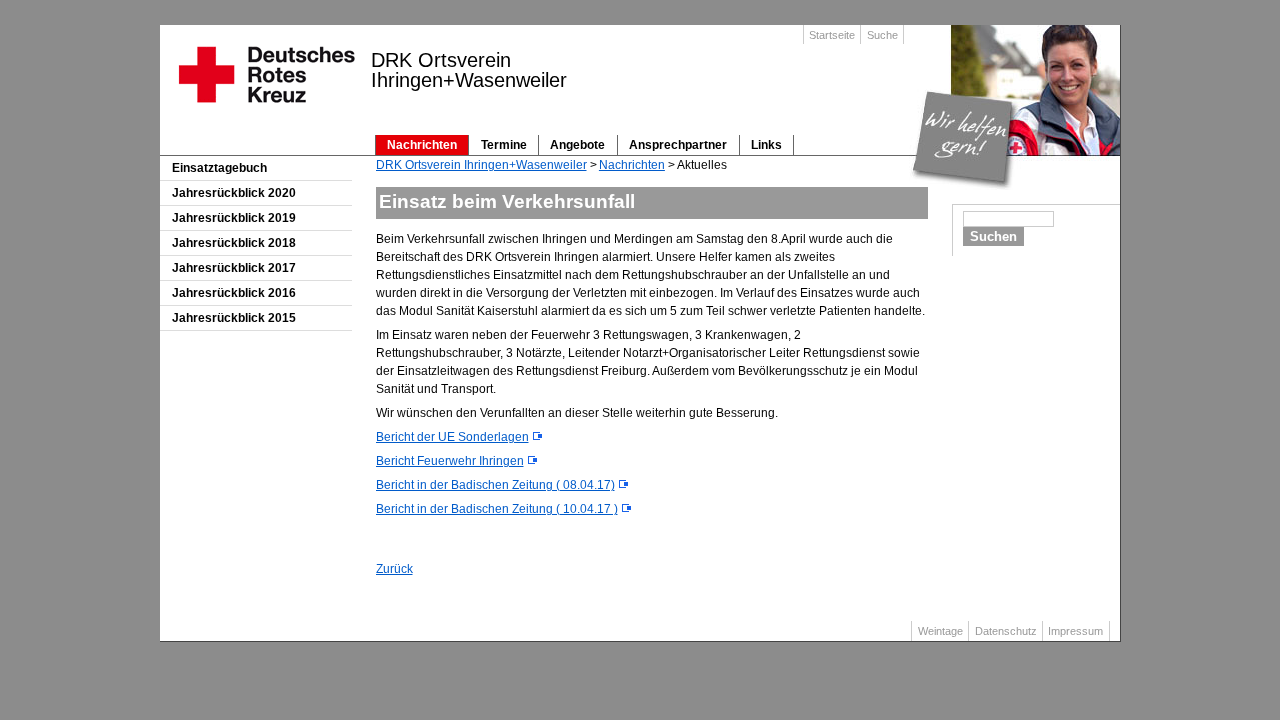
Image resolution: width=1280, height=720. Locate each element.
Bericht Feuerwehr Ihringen (450, 461)
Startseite (832, 35)
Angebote (577, 145)
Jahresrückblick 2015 (234, 318)
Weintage (940, 631)
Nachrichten (422, 145)
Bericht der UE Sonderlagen (452, 437)
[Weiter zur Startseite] (265, 109)
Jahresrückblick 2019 (234, 218)
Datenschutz (1006, 631)
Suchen (993, 236)
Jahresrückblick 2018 (234, 243)
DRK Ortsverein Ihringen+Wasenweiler (481, 165)
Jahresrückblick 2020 (234, 193)
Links (766, 145)
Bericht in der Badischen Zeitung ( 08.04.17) (495, 485)
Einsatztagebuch (219, 168)
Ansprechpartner (678, 145)
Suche (882, 35)
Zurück (394, 569)
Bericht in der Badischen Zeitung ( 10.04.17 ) (497, 509)
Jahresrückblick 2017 (234, 268)
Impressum (1075, 631)
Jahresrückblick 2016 (234, 293)
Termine (504, 145)
